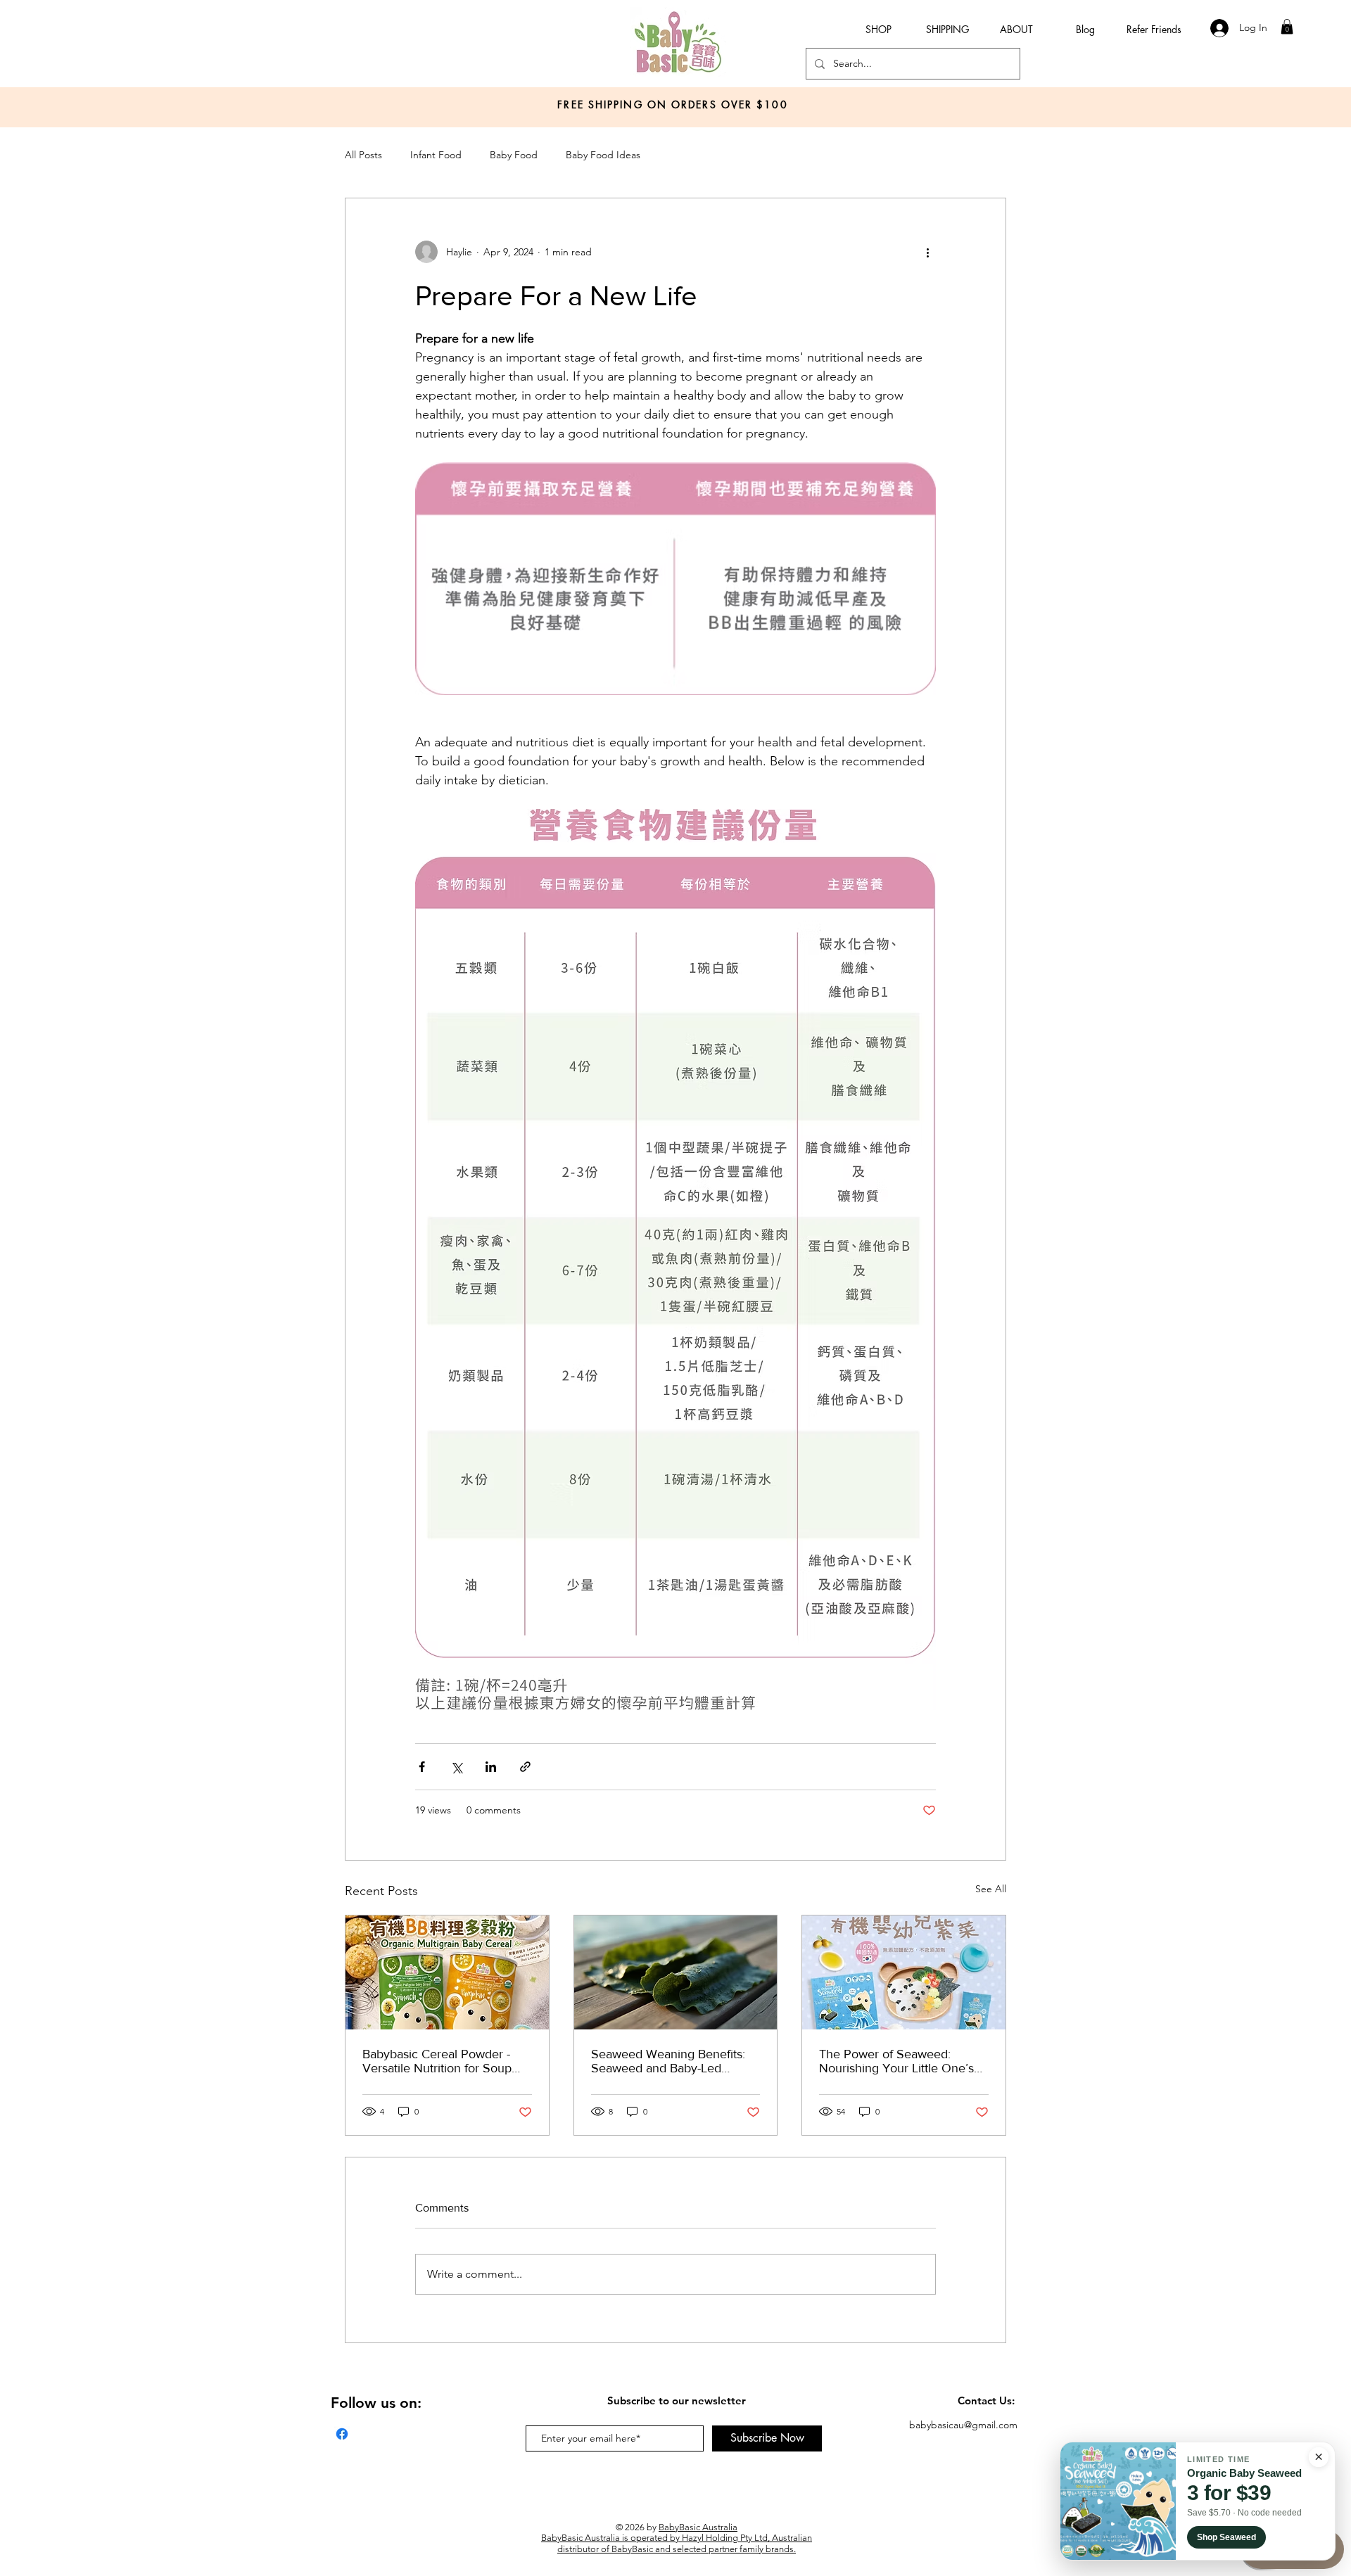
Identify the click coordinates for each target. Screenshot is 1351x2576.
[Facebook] (342, 2434)
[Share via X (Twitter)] (456, 1767)
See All (991, 1889)
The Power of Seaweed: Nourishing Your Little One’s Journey (896, 2061)
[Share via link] (525, 1767)
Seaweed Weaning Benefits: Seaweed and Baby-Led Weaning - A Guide (668, 2061)
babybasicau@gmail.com (963, 2425)
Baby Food (514, 155)
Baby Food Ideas (603, 155)
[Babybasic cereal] (447, 1972)
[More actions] (927, 252)
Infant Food (436, 155)
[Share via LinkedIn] (491, 1767)
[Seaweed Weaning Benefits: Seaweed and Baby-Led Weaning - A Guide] (676, 1972)
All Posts (363, 155)
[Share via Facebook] (422, 1767)
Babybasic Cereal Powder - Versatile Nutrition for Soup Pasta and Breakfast (437, 2061)
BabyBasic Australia (698, 2527)
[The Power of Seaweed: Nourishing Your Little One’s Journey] (904, 1972)
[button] (1287, 27)
